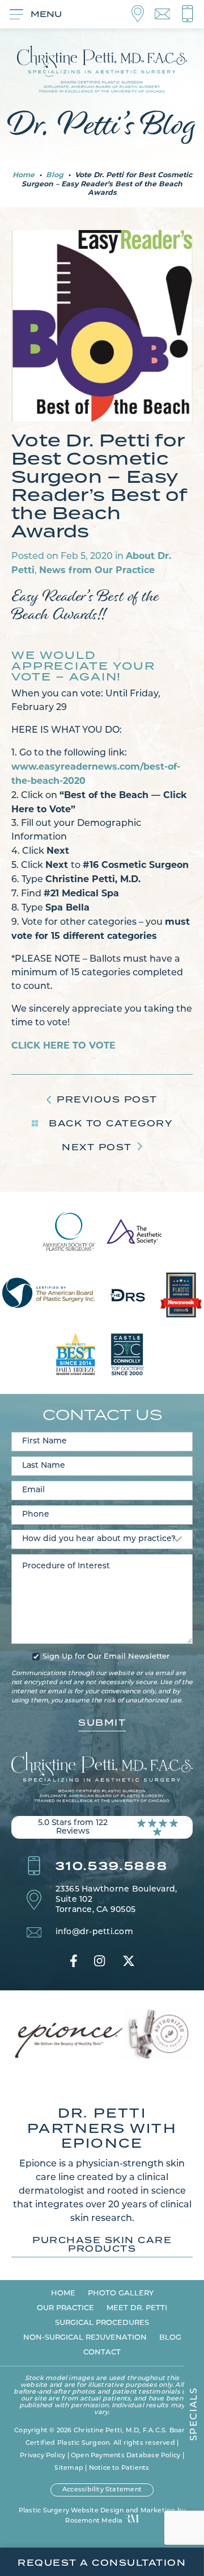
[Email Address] (168, 14)
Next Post (97, 1147)
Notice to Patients (119, 2468)
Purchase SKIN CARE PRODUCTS (102, 2245)
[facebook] (74, 1961)
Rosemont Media (94, 2521)
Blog (55, 175)
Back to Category (109, 1123)
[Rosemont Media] (132, 2520)
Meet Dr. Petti (137, 2308)
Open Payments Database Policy (126, 2456)
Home (24, 175)
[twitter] (129, 1961)
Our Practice (65, 2308)
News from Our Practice (97, 570)
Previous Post (107, 1099)
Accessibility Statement (102, 2490)
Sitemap (69, 2468)
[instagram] (99, 1961)
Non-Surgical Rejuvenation (85, 2338)
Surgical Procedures (102, 2323)
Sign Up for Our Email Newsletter (106, 1657)
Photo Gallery (121, 2293)
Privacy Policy (42, 2456)
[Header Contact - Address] (143, 14)
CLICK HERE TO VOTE (63, 1045)
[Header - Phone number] (188, 14)
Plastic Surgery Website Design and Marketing (97, 2511)
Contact (102, 2352)
